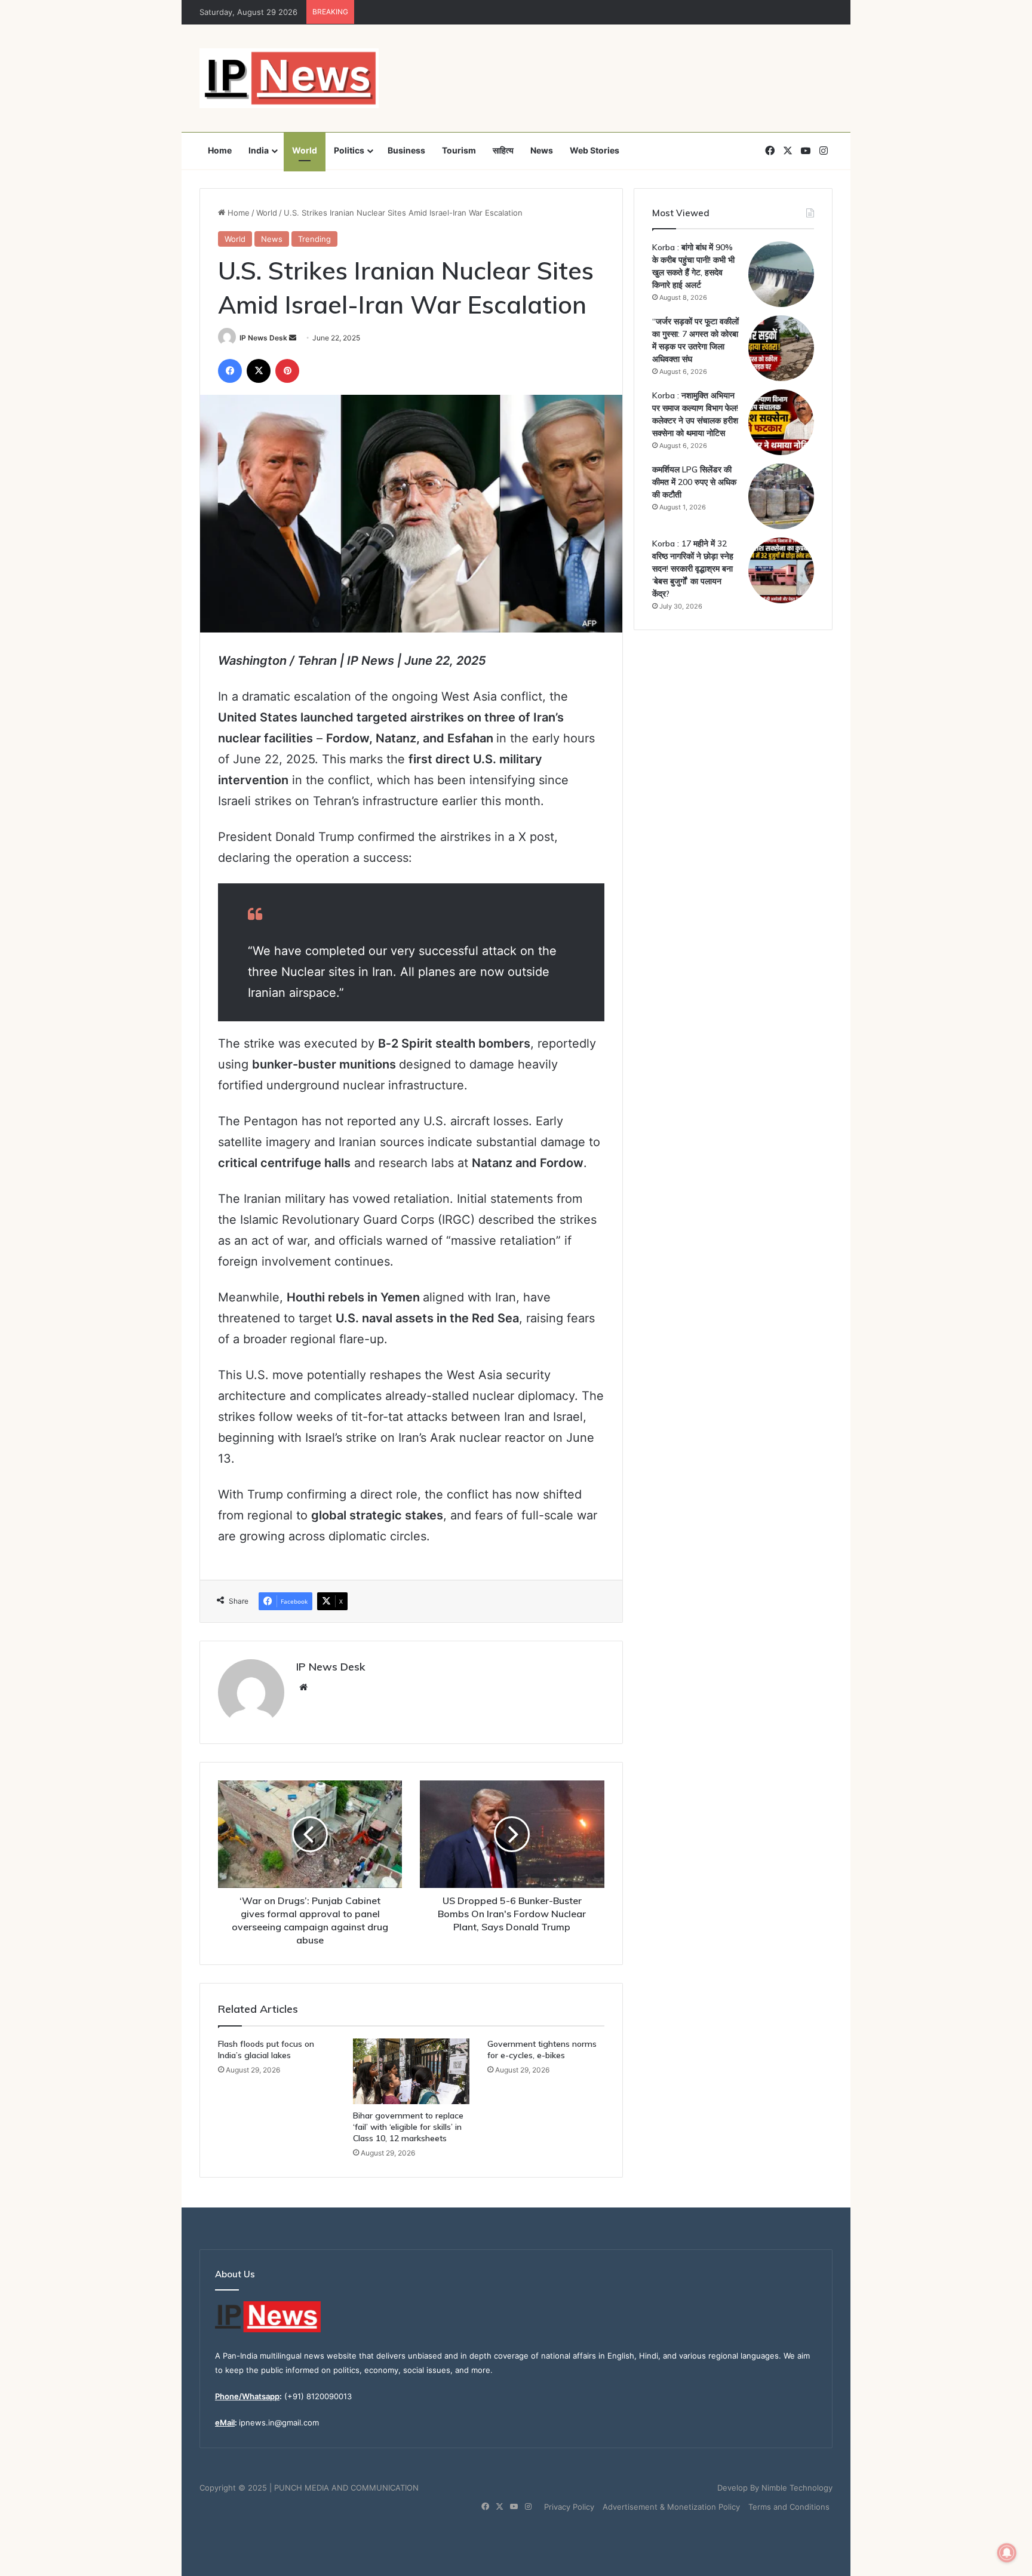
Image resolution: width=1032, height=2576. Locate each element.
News (542, 150)
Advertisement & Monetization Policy (671, 2507)
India (259, 150)
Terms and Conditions (789, 2507)
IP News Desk (263, 338)
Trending (314, 239)
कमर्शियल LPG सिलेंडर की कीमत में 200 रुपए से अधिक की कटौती (694, 482)
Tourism (459, 150)
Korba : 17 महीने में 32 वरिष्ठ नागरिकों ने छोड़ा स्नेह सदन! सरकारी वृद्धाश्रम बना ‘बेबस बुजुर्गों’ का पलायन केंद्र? (693, 569)
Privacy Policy (569, 2507)
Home (220, 150)
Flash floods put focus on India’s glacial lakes (266, 2050)
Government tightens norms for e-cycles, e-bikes (542, 2050)
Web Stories (595, 150)
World (305, 150)
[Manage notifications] (1007, 2553)
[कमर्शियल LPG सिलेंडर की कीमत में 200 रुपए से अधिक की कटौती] (781, 496)
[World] (289, 78)
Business (406, 150)
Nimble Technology (797, 2488)
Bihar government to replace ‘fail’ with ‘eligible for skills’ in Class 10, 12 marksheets (408, 2127)
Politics (349, 150)
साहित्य (503, 150)
